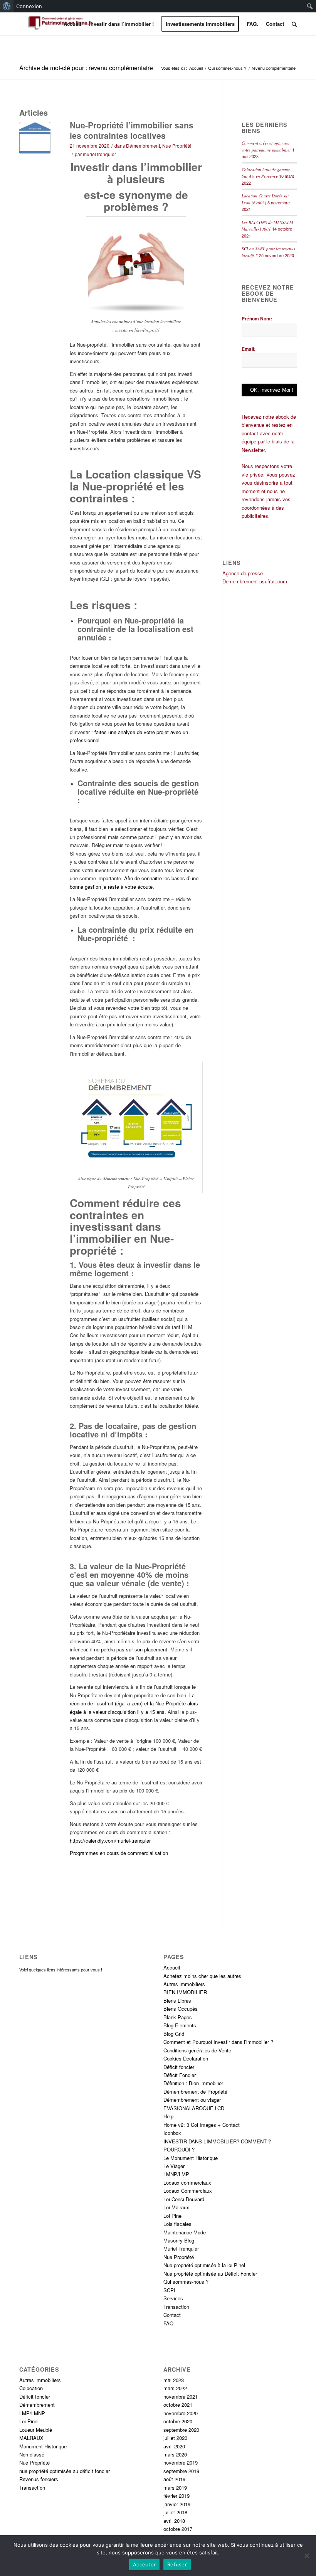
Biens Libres (177, 2001)
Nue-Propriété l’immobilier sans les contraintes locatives (132, 130)
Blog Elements (180, 2025)
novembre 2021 (181, 2397)
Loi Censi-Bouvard (184, 2199)
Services (173, 2298)
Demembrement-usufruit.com (255, 581)
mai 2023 (174, 2380)
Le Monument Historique (191, 2158)
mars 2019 (175, 2488)
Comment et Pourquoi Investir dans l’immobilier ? (218, 2042)
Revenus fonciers (39, 2479)
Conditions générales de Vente (197, 2050)
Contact (172, 2315)
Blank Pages (178, 2017)
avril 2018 (174, 2521)
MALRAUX (31, 2438)
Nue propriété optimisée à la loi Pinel (204, 2265)
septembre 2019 (181, 2471)
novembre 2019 (181, 2462)
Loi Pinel (173, 2216)
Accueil (196, 68)
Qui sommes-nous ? (227, 68)
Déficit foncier (179, 2067)
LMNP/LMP (176, 2174)
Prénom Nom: (257, 318)
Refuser (177, 2564)
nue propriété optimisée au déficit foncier (65, 2471)
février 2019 (176, 2496)
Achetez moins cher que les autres (202, 1976)
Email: (249, 349)
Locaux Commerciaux (188, 2191)
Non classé (32, 2454)
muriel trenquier (99, 154)
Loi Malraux (176, 2207)
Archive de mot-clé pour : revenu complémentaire (86, 68)
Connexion (29, 6)
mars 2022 (175, 2388)
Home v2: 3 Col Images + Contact (202, 2125)
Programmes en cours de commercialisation (119, 1853)
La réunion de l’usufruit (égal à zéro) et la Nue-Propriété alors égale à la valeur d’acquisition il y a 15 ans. (134, 1703)
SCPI (169, 2290)
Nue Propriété (177, 146)
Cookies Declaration (186, 2058)
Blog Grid (174, 2034)
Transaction (176, 2307)
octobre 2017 (178, 2529)
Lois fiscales (177, 2224)
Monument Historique (43, 2446)
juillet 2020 (175, 2438)
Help (168, 2116)
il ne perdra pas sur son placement (129, 1649)
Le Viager (174, 2166)
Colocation (31, 2388)
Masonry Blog (179, 2240)
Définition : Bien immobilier (193, 2083)
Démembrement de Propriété (195, 2092)
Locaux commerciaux (187, 2183)
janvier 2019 (177, 2504)
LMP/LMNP (32, 2413)
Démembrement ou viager (192, 2100)
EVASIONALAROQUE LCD (194, 2108)
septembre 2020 (181, 2430)
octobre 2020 (178, 2421)
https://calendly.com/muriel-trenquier (110, 1841)
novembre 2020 (181, 2413)
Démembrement (143, 146)
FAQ (168, 2323)
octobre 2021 (178, 2405)
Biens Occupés (181, 2009)
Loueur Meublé (36, 2430)
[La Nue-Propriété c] (35, 138)
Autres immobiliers (184, 1984)
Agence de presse (243, 573)
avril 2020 (174, 2446)
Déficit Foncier (180, 2075)
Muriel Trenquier (181, 2248)
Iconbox (172, 2133)
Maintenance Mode (185, 2232)
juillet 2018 (175, 2512)
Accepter (144, 2564)
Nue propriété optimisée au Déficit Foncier (210, 2274)
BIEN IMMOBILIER (185, 1992)
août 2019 (174, 2479)
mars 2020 (175, 2454)
